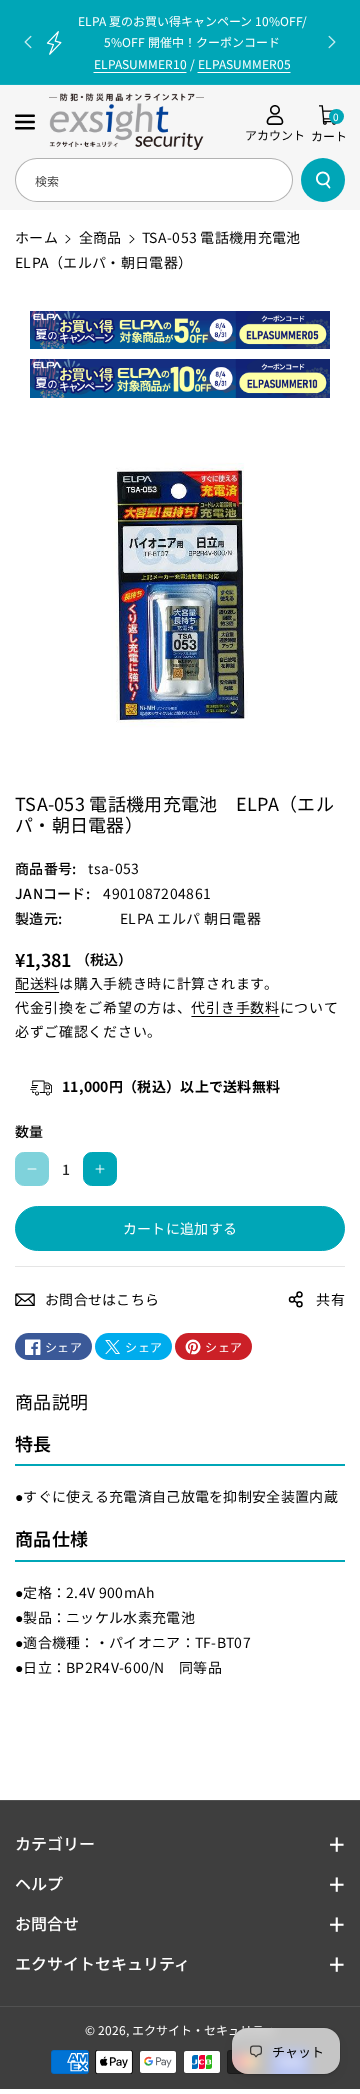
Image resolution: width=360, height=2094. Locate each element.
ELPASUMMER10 (140, 63)
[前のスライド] (28, 42)
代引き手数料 (235, 1007)
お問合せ (47, 1923)
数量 (29, 1131)
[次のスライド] (332, 42)
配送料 (37, 983)
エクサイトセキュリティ (102, 1963)
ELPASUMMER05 (244, 63)
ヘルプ (39, 1883)
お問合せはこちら (102, 1299)
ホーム (36, 237)
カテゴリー (55, 1843)
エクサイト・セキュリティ (203, 2029)
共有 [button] (330, 1299)
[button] (27, 122)
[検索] (323, 180)
